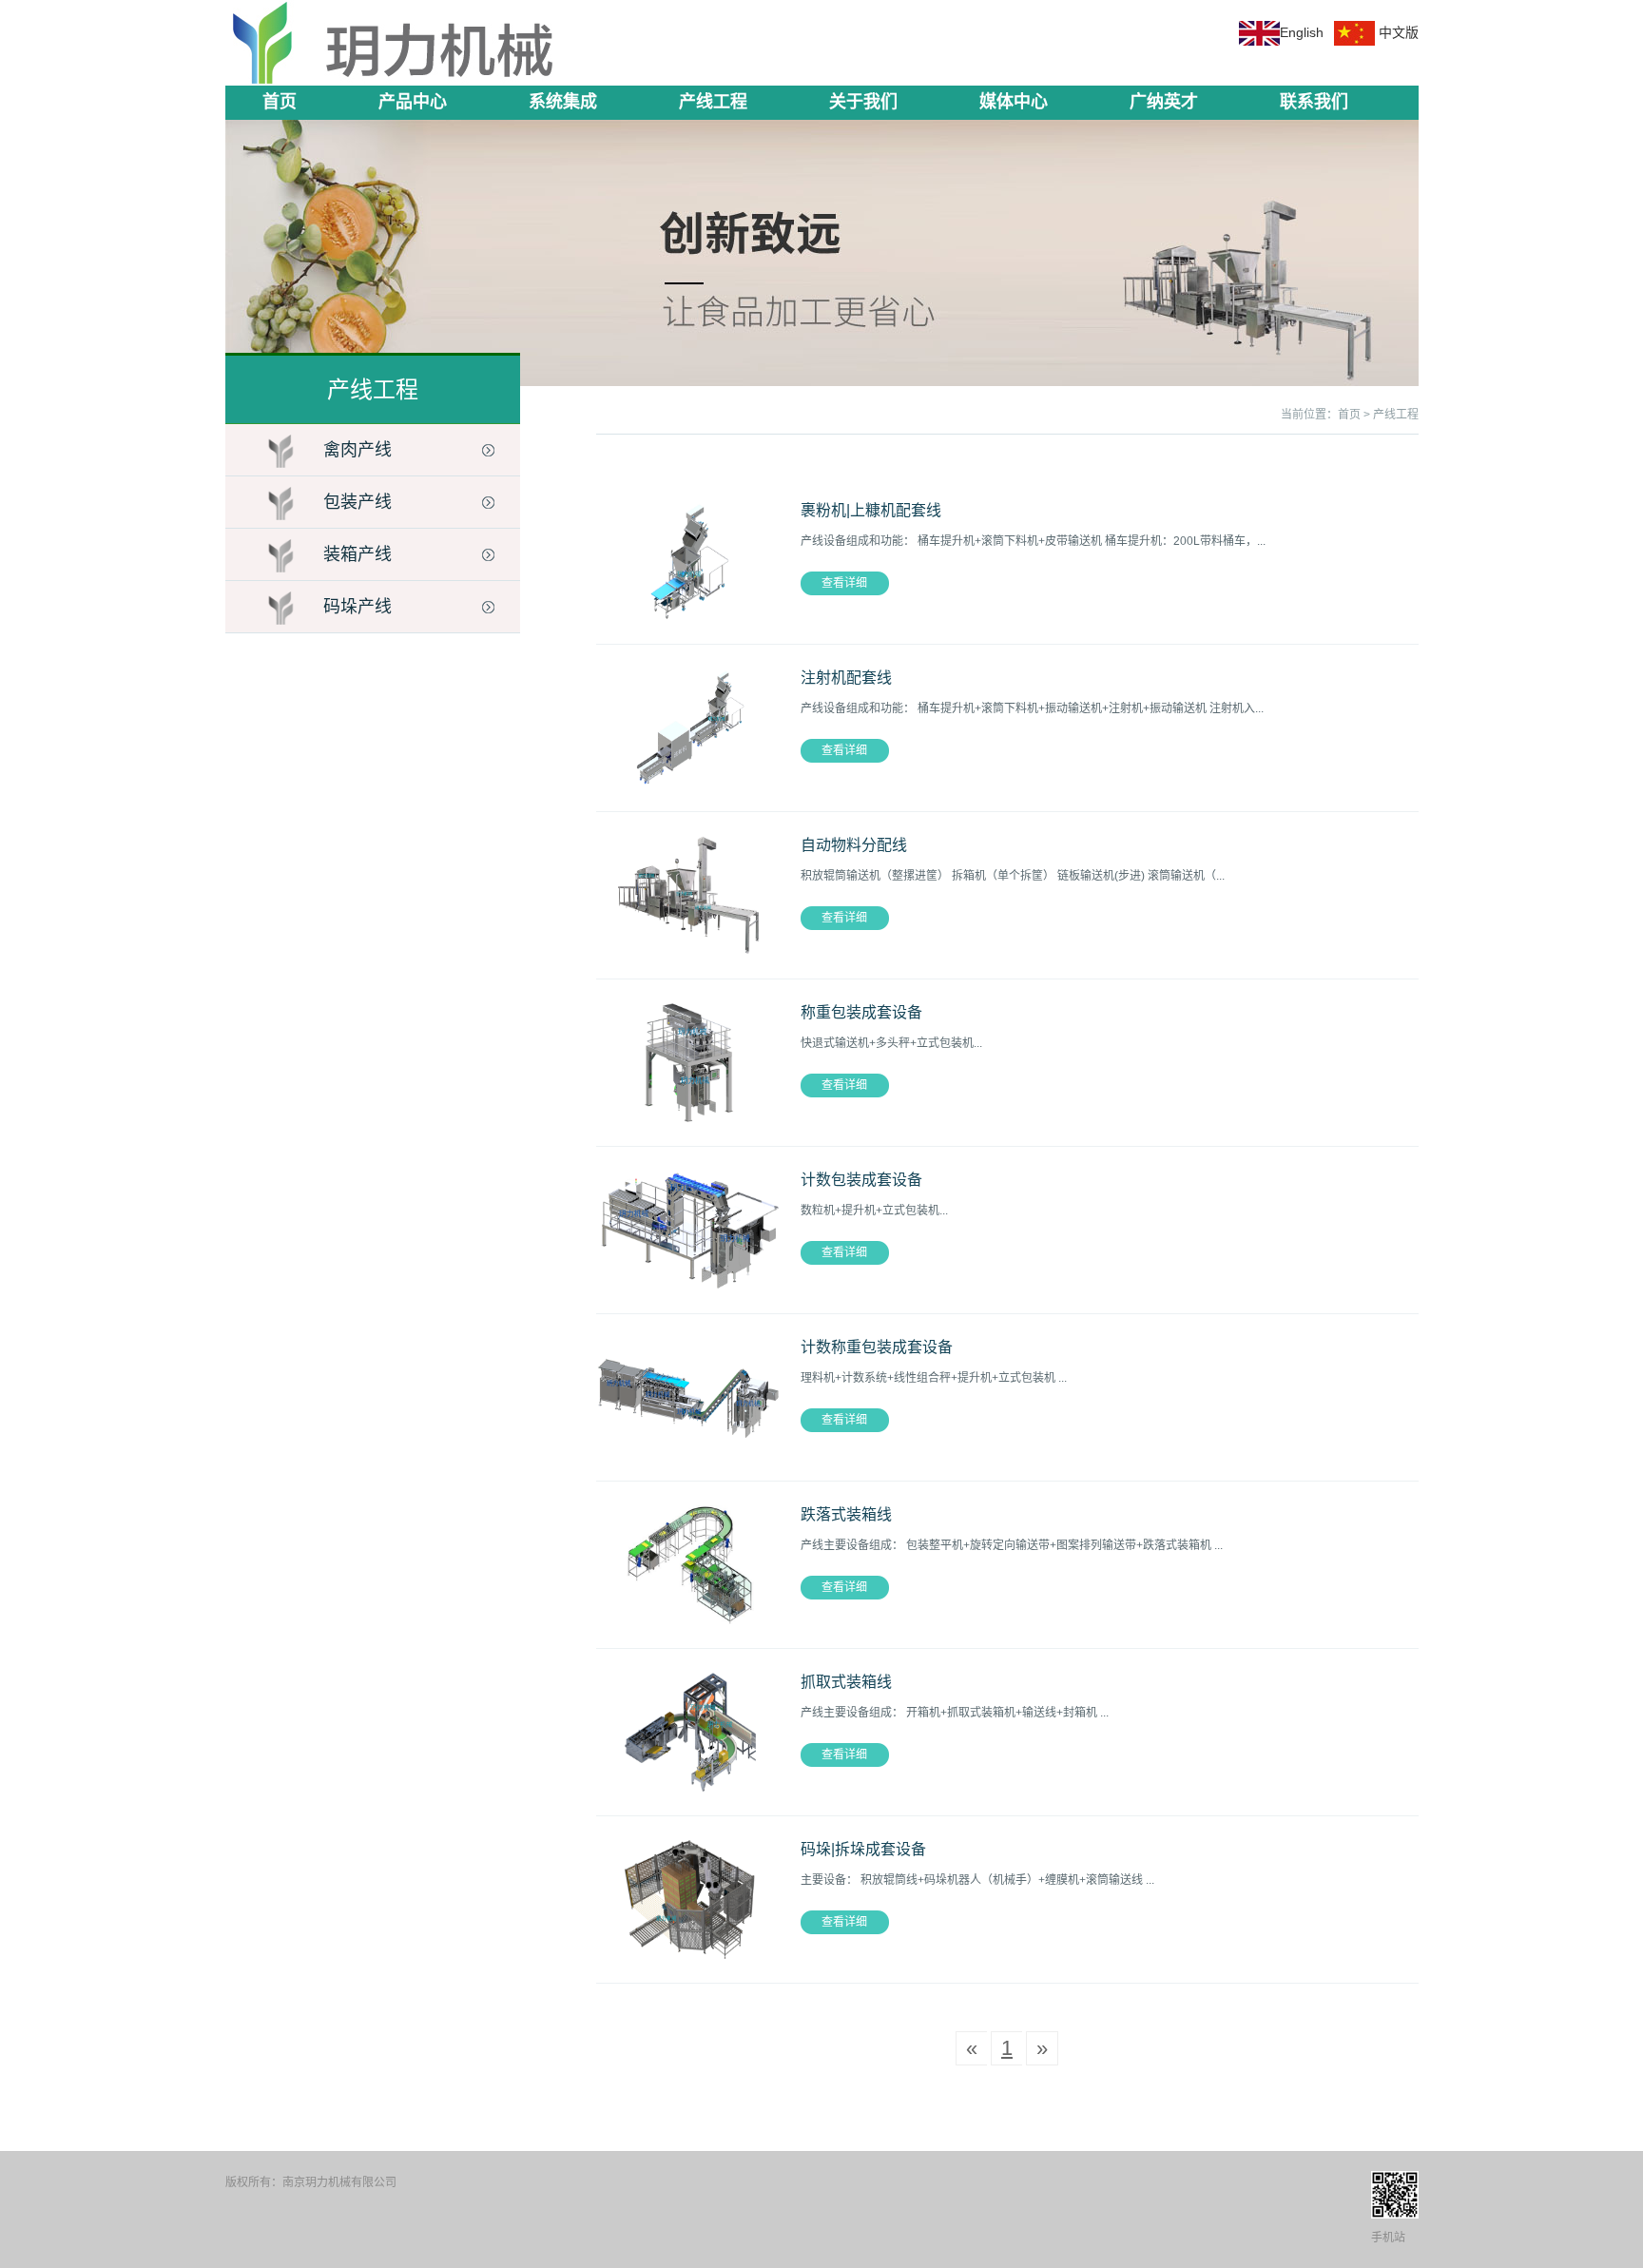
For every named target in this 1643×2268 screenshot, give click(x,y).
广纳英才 (1164, 102)
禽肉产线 (358, 450)
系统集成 (563, 102)
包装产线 (358, 502)
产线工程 (713, 102)
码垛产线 (358, 607)
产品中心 (413, 102)
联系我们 (1314, 102)
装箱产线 (358, 554)
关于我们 (863, 102)
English (1302, 32)
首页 (280, 102)
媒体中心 (1014, 102)
